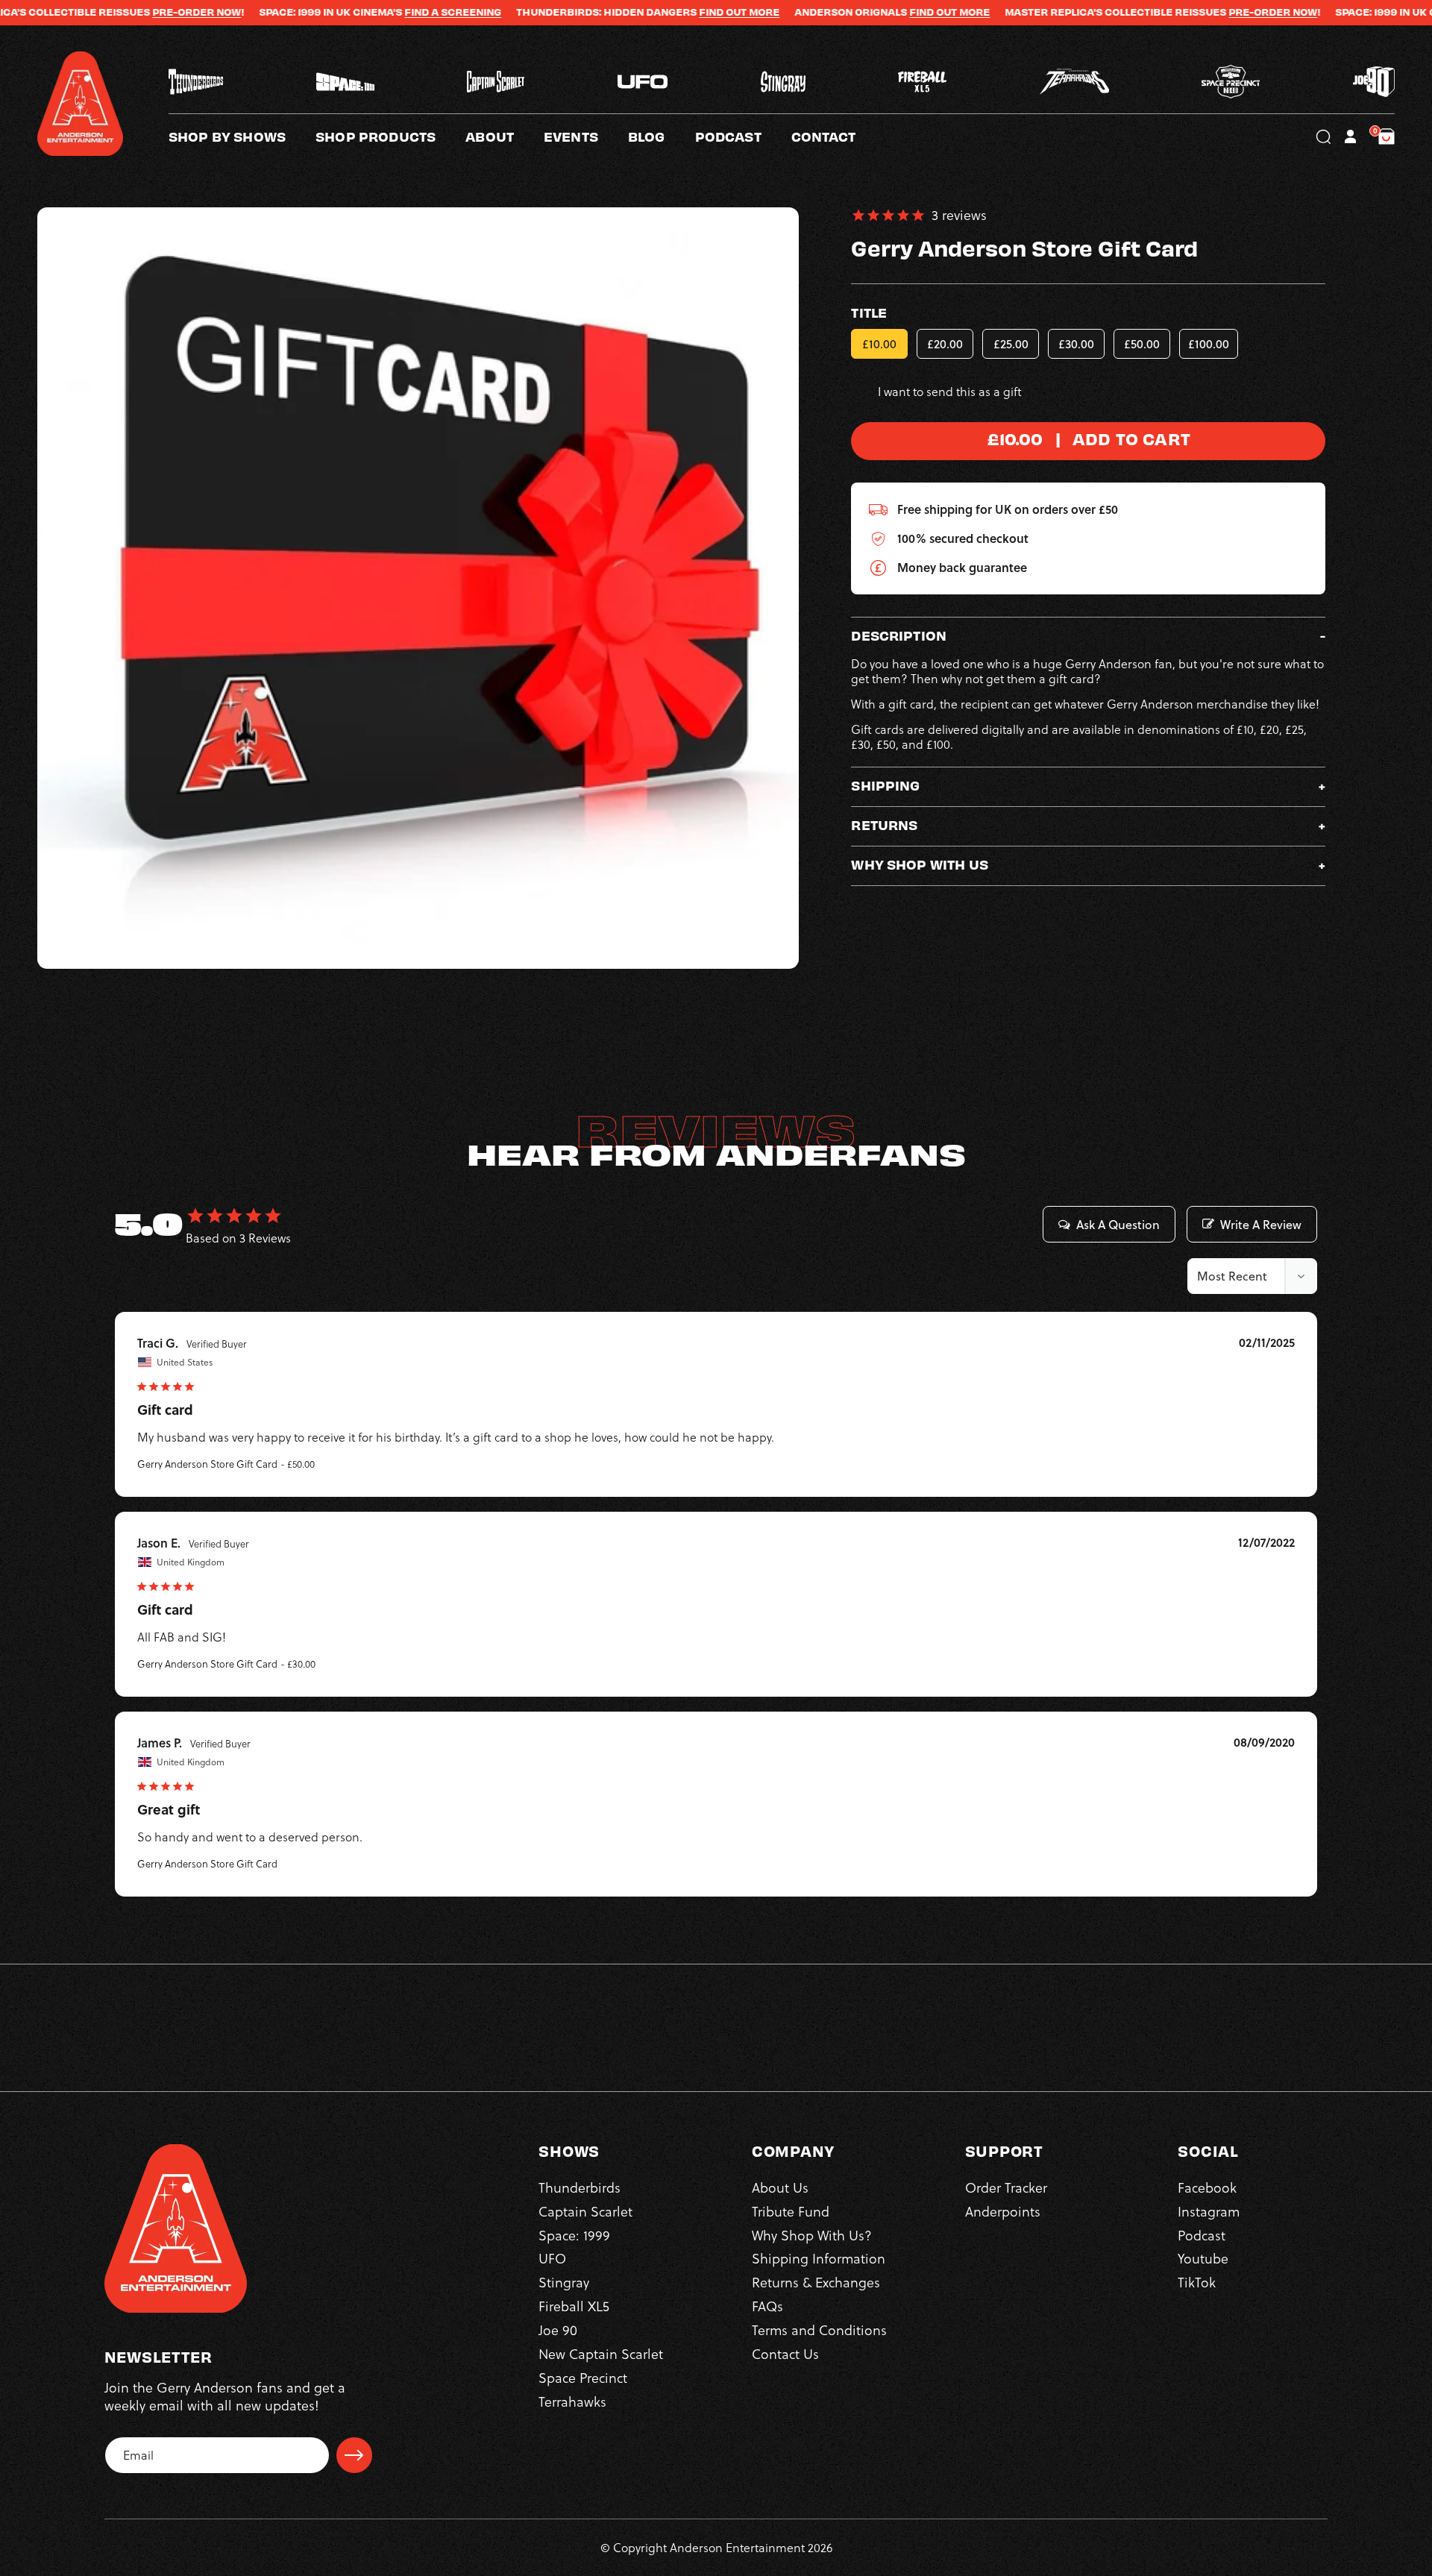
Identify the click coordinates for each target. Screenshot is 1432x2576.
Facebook (1207, 2187)
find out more (876, 12)
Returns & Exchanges (816, 2283)
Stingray (564, 2283)
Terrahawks (572, 2401)
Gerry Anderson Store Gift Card (207, 1464)
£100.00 (1209, 344)
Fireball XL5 (574, 2306)
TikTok (1197, 2283)
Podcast (1202, 2235)
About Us (780, 2187)
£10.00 (879, 344)
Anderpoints (1003, 2211)
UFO (552, 2259)
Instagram (1209, 2211)
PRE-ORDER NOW (123, 12)
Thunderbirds (580, 2187)
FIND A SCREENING (380, 12)
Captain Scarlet (585, 2211)
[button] (505, 136)
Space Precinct (583, 2377)
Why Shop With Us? (812, 2235)
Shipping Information (819, 2259)
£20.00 (945, 344)
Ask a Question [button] (1118, 1225)
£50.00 (1142, 344)
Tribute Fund (791, 2211)
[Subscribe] (354, 2455)
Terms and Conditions (819, 2330)
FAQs (767, 2306)
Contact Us (785, 2353)
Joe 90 (558, 2330)
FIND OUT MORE (666, 12)
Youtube (1203, 2259)
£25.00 (1011, 344)
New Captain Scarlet (601, 2353)
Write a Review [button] (1261, 1225)
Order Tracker (1006, 2187)
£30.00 (1076, 344)
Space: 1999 (574, 2235)
